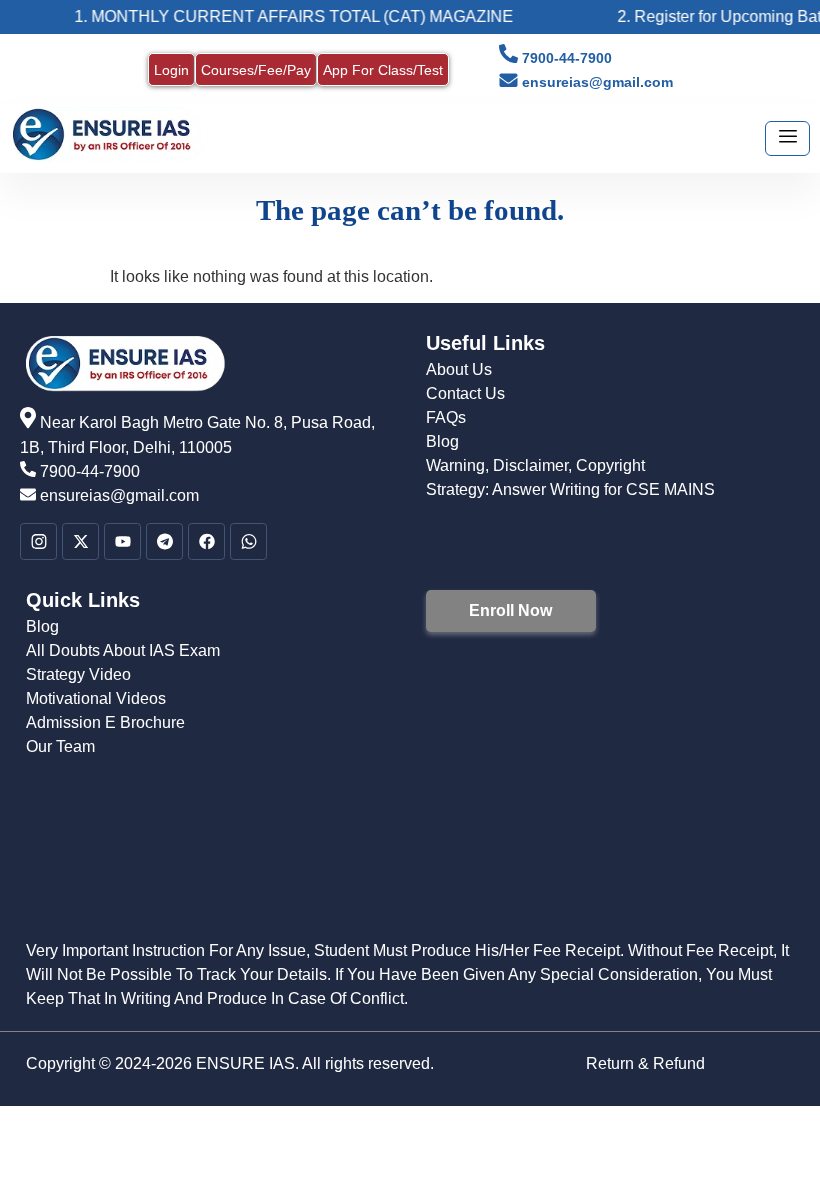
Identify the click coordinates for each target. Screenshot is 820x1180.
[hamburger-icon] (787, 138)
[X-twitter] (80, 541)
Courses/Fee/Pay (256, 70)
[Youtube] (122, 541)
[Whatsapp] (248, 541)
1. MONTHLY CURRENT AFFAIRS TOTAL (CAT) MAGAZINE (282, 16)
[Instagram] (38, 541)
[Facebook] (206, 541)
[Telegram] (164, 541)
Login (171, 70)
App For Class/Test (383, 70)
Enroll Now (510, 610)
